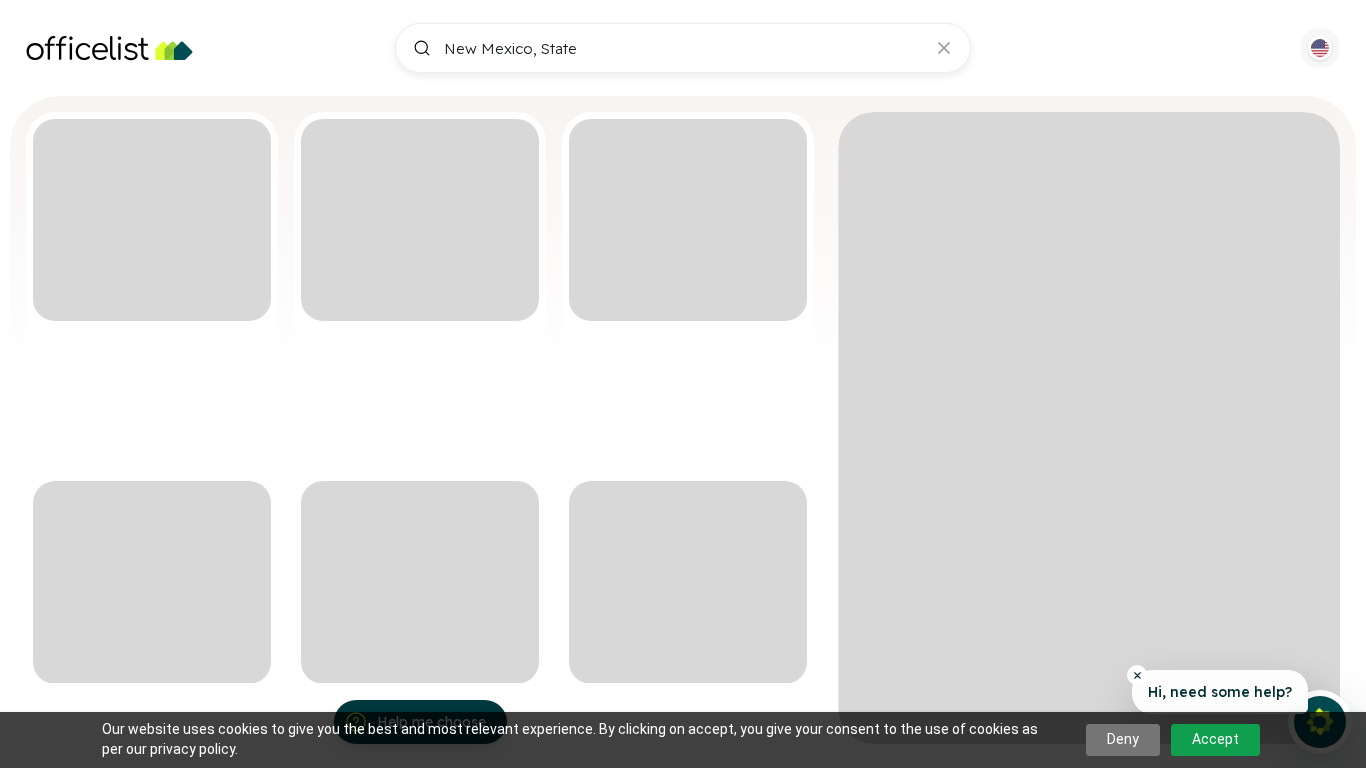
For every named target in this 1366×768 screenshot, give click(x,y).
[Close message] (1137, 675)
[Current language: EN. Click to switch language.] (1320, 48)
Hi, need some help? (1220, 692)
